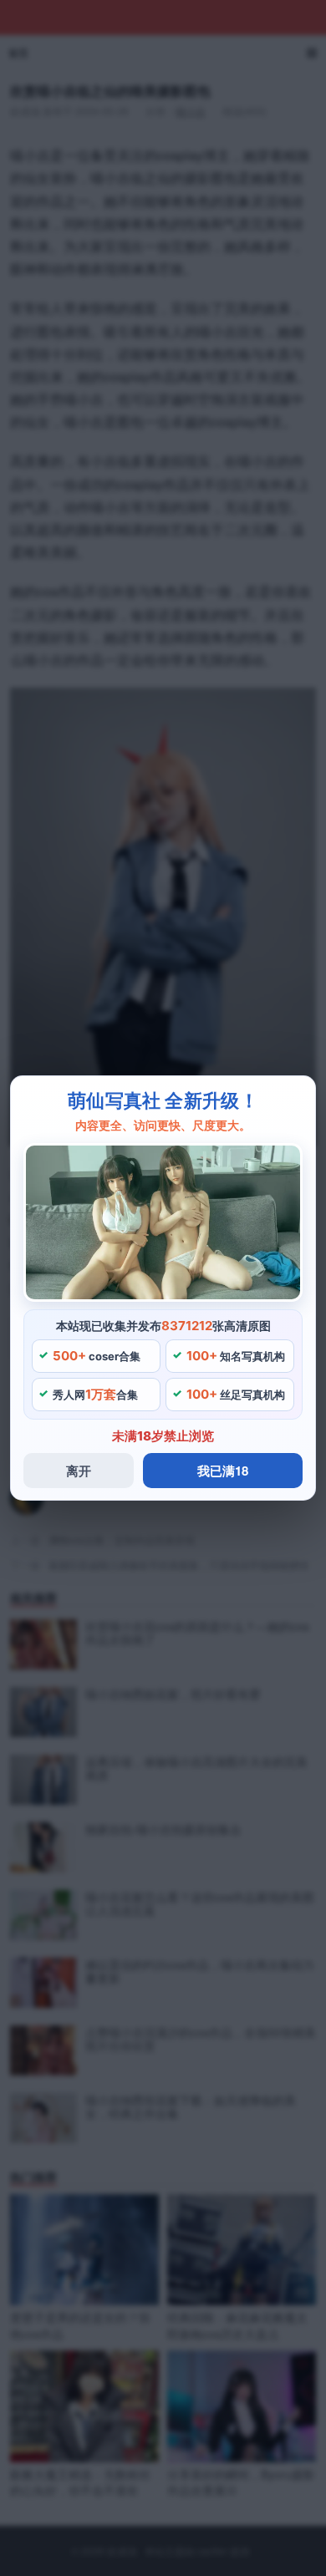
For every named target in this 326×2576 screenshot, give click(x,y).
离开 (79, 1471)
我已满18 (223, 1471)
